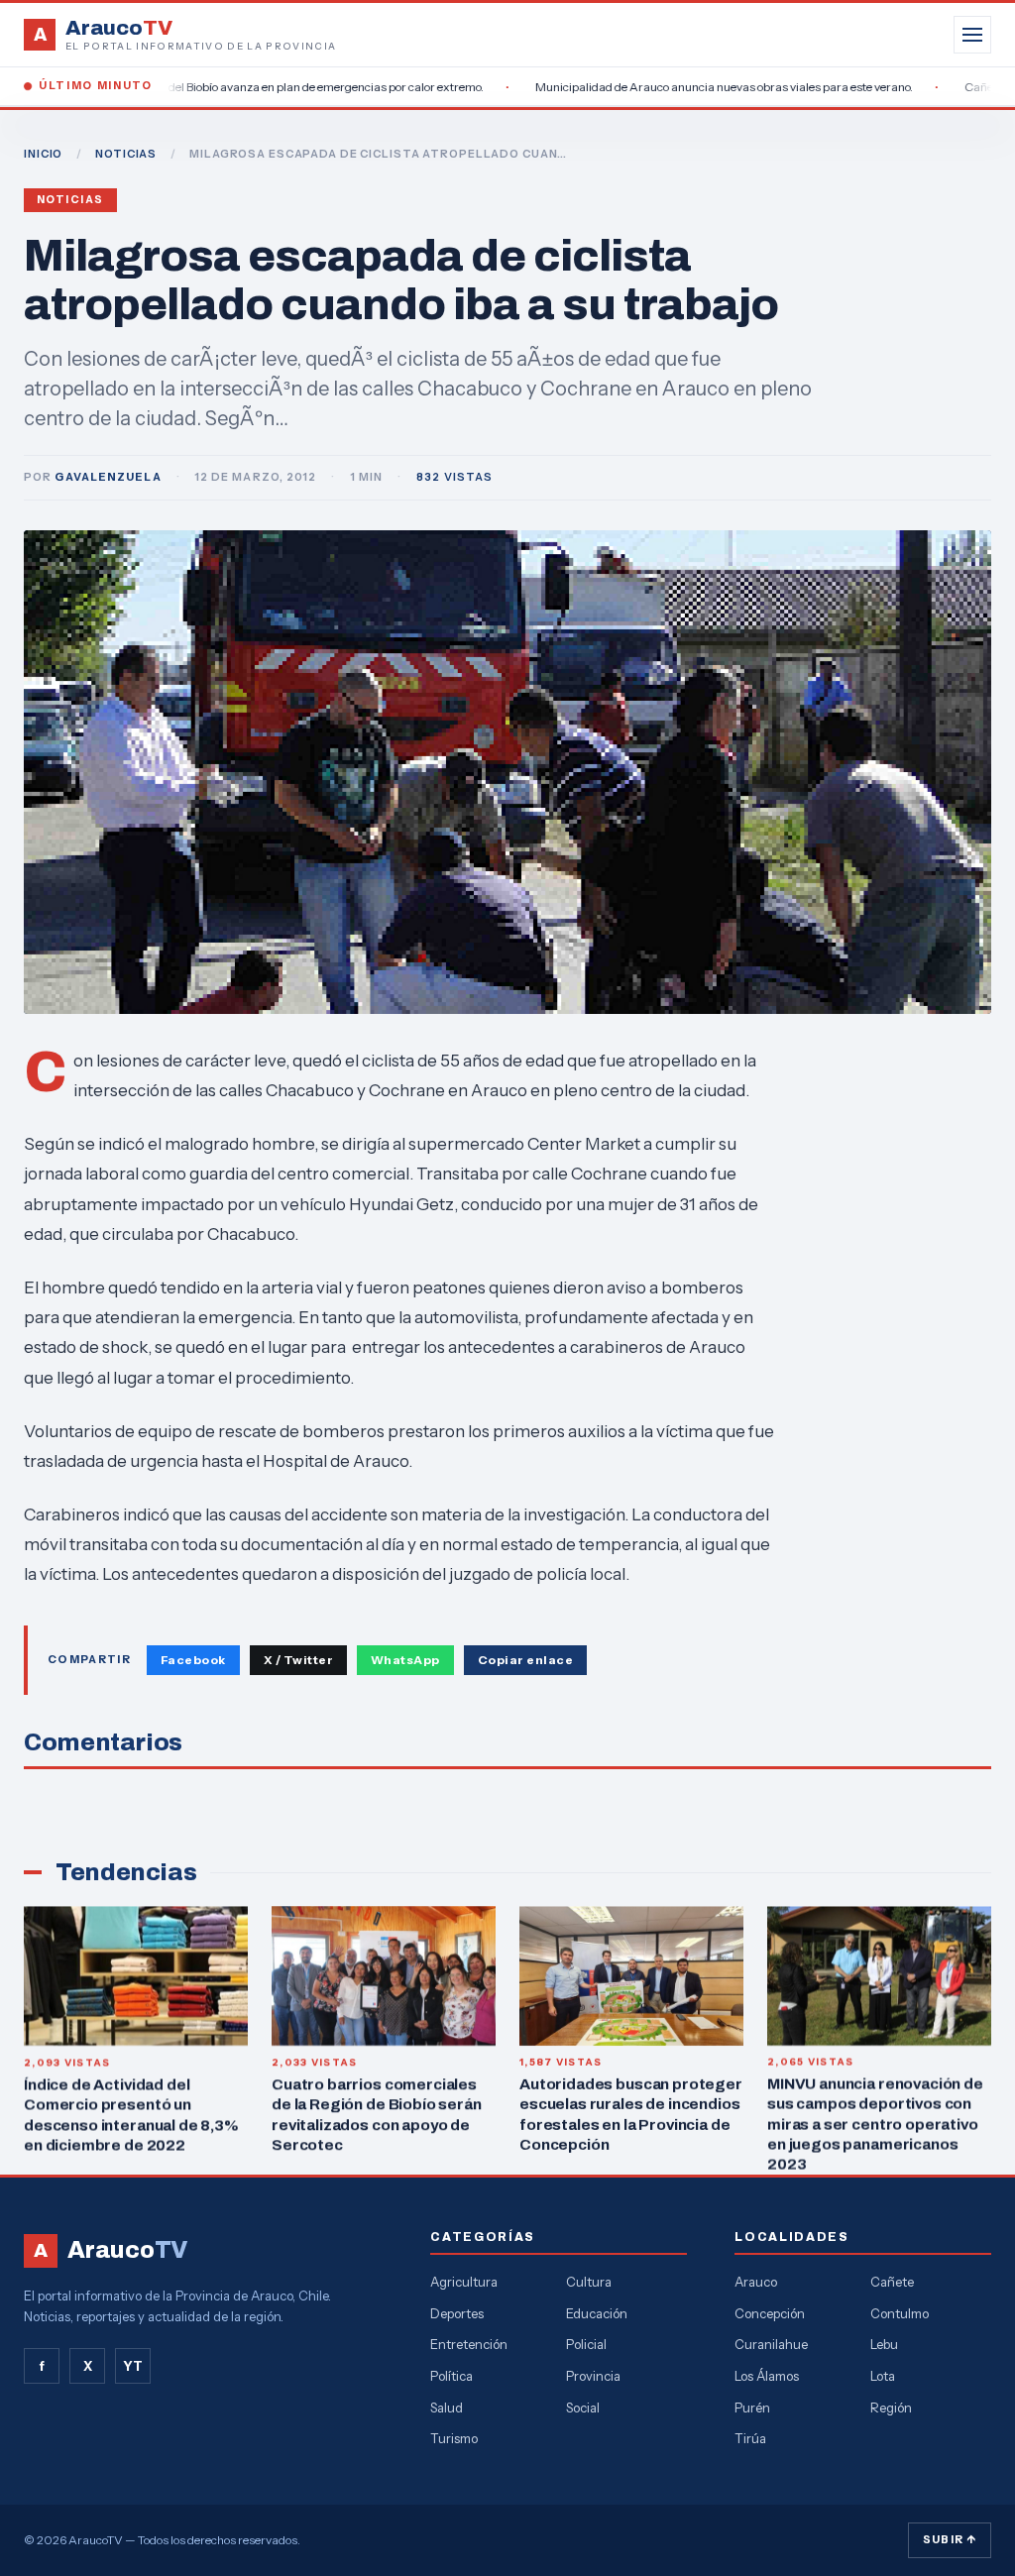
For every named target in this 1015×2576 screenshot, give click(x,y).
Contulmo (900, 2313)
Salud (447, 2408)
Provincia (593, 2376)
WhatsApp (405, 1660)
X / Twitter (298, 1660)
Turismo (454, 2438)
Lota (883, 2376)
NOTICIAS (126, 154)
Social (583, 2408)
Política (451, 2376)
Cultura (589, 2282)
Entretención (469, 2344)
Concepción (770, 2313)
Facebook (193, 1660)
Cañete (892, 2282)
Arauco (756, 2282)
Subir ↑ (950, 2539)
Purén (752, 2408)
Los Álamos (767, 2376)
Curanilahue (771, 2344)
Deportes (457, 2313)
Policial (586, 2344)
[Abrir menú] (972, 35)
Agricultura (464, 2282)
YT (133, 2366)
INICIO (43, 154)
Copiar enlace (525, 1660)
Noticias (70, 200)
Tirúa (750, 2438)
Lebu (884, 2344)
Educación (597, 2313)
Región (891, 2408)
